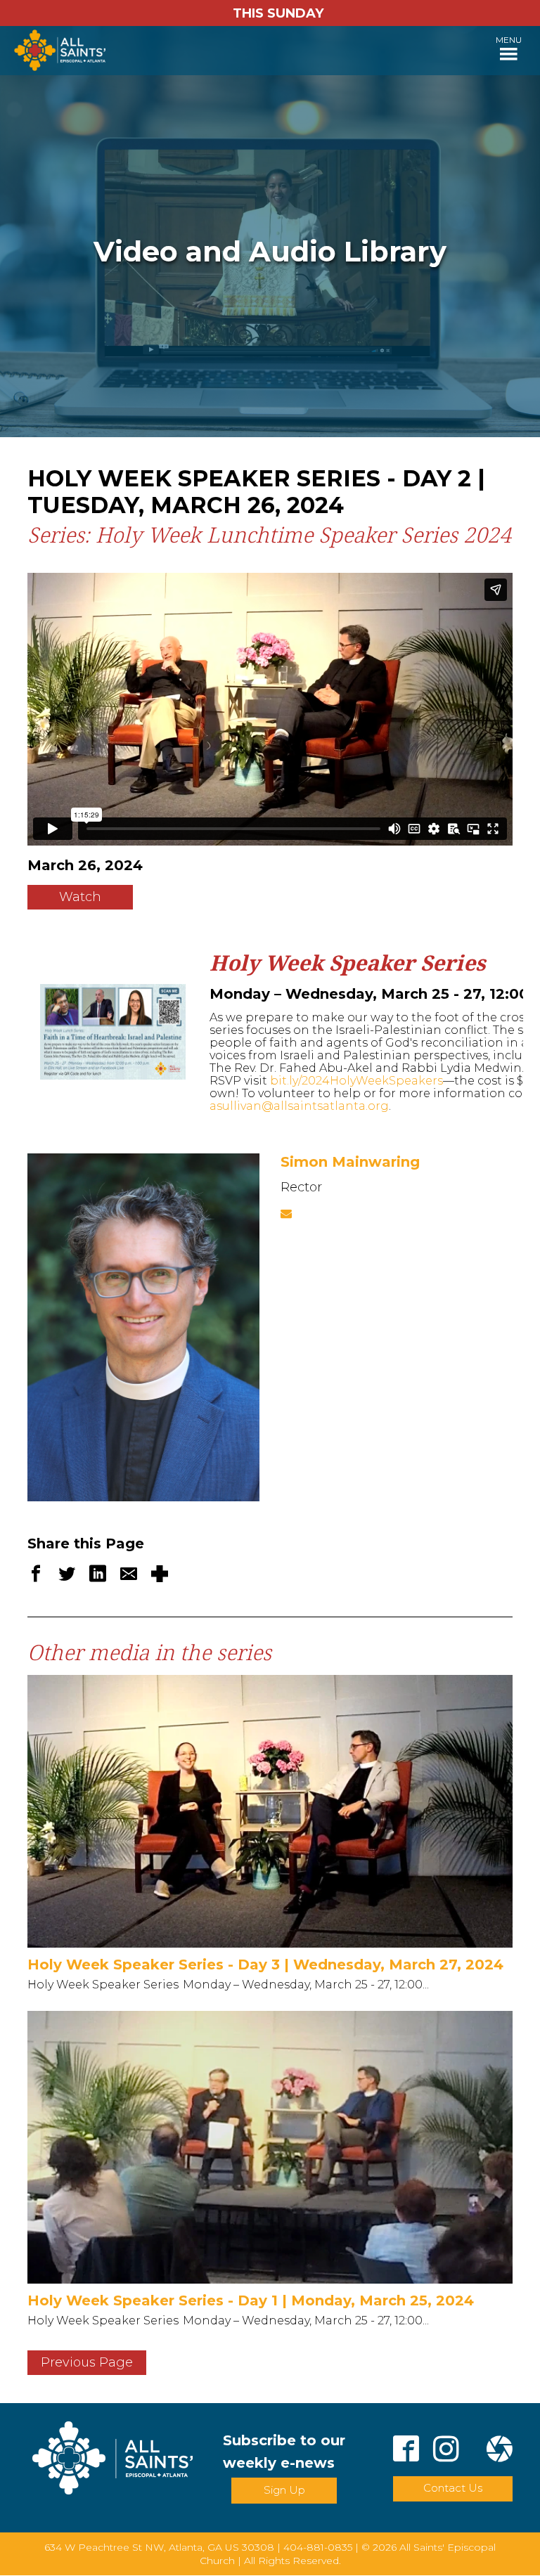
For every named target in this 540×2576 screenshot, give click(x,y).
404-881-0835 (318, 2547)
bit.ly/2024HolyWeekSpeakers (356, 1081)
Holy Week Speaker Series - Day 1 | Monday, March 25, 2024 (251, 2300)
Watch (80, 897)
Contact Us (453, 2488)
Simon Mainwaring (350, 1162)
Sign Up (284, 2490)
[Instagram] (446, 2451)
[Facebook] (406, 2451)
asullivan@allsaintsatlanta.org (299, 1106)
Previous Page (87, 2362)
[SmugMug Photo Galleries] (500, 2451)
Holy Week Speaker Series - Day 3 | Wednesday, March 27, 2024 (265, 1965)
